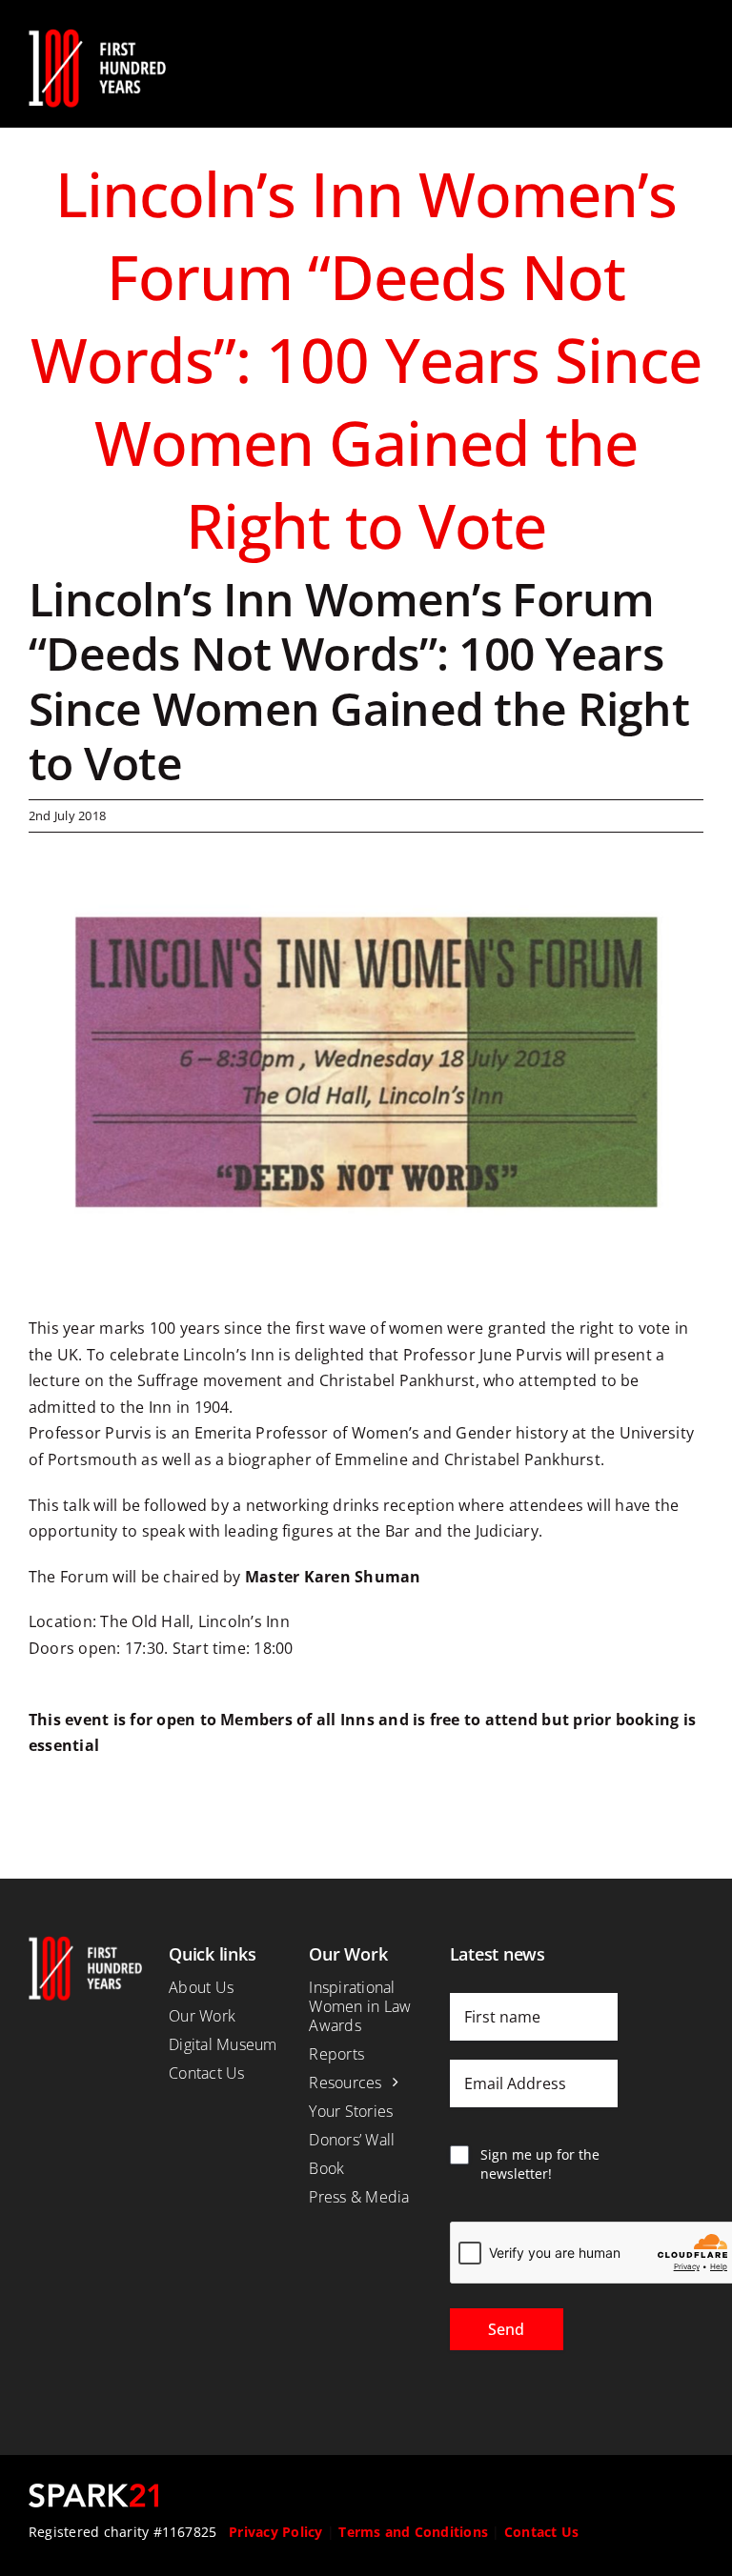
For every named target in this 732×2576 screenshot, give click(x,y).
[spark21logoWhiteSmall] (93, 2491)
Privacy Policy (275, 2532)
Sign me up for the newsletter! (540, 2164)
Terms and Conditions (413, 2532)
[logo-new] (97, 36)
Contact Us (541, 2532)
